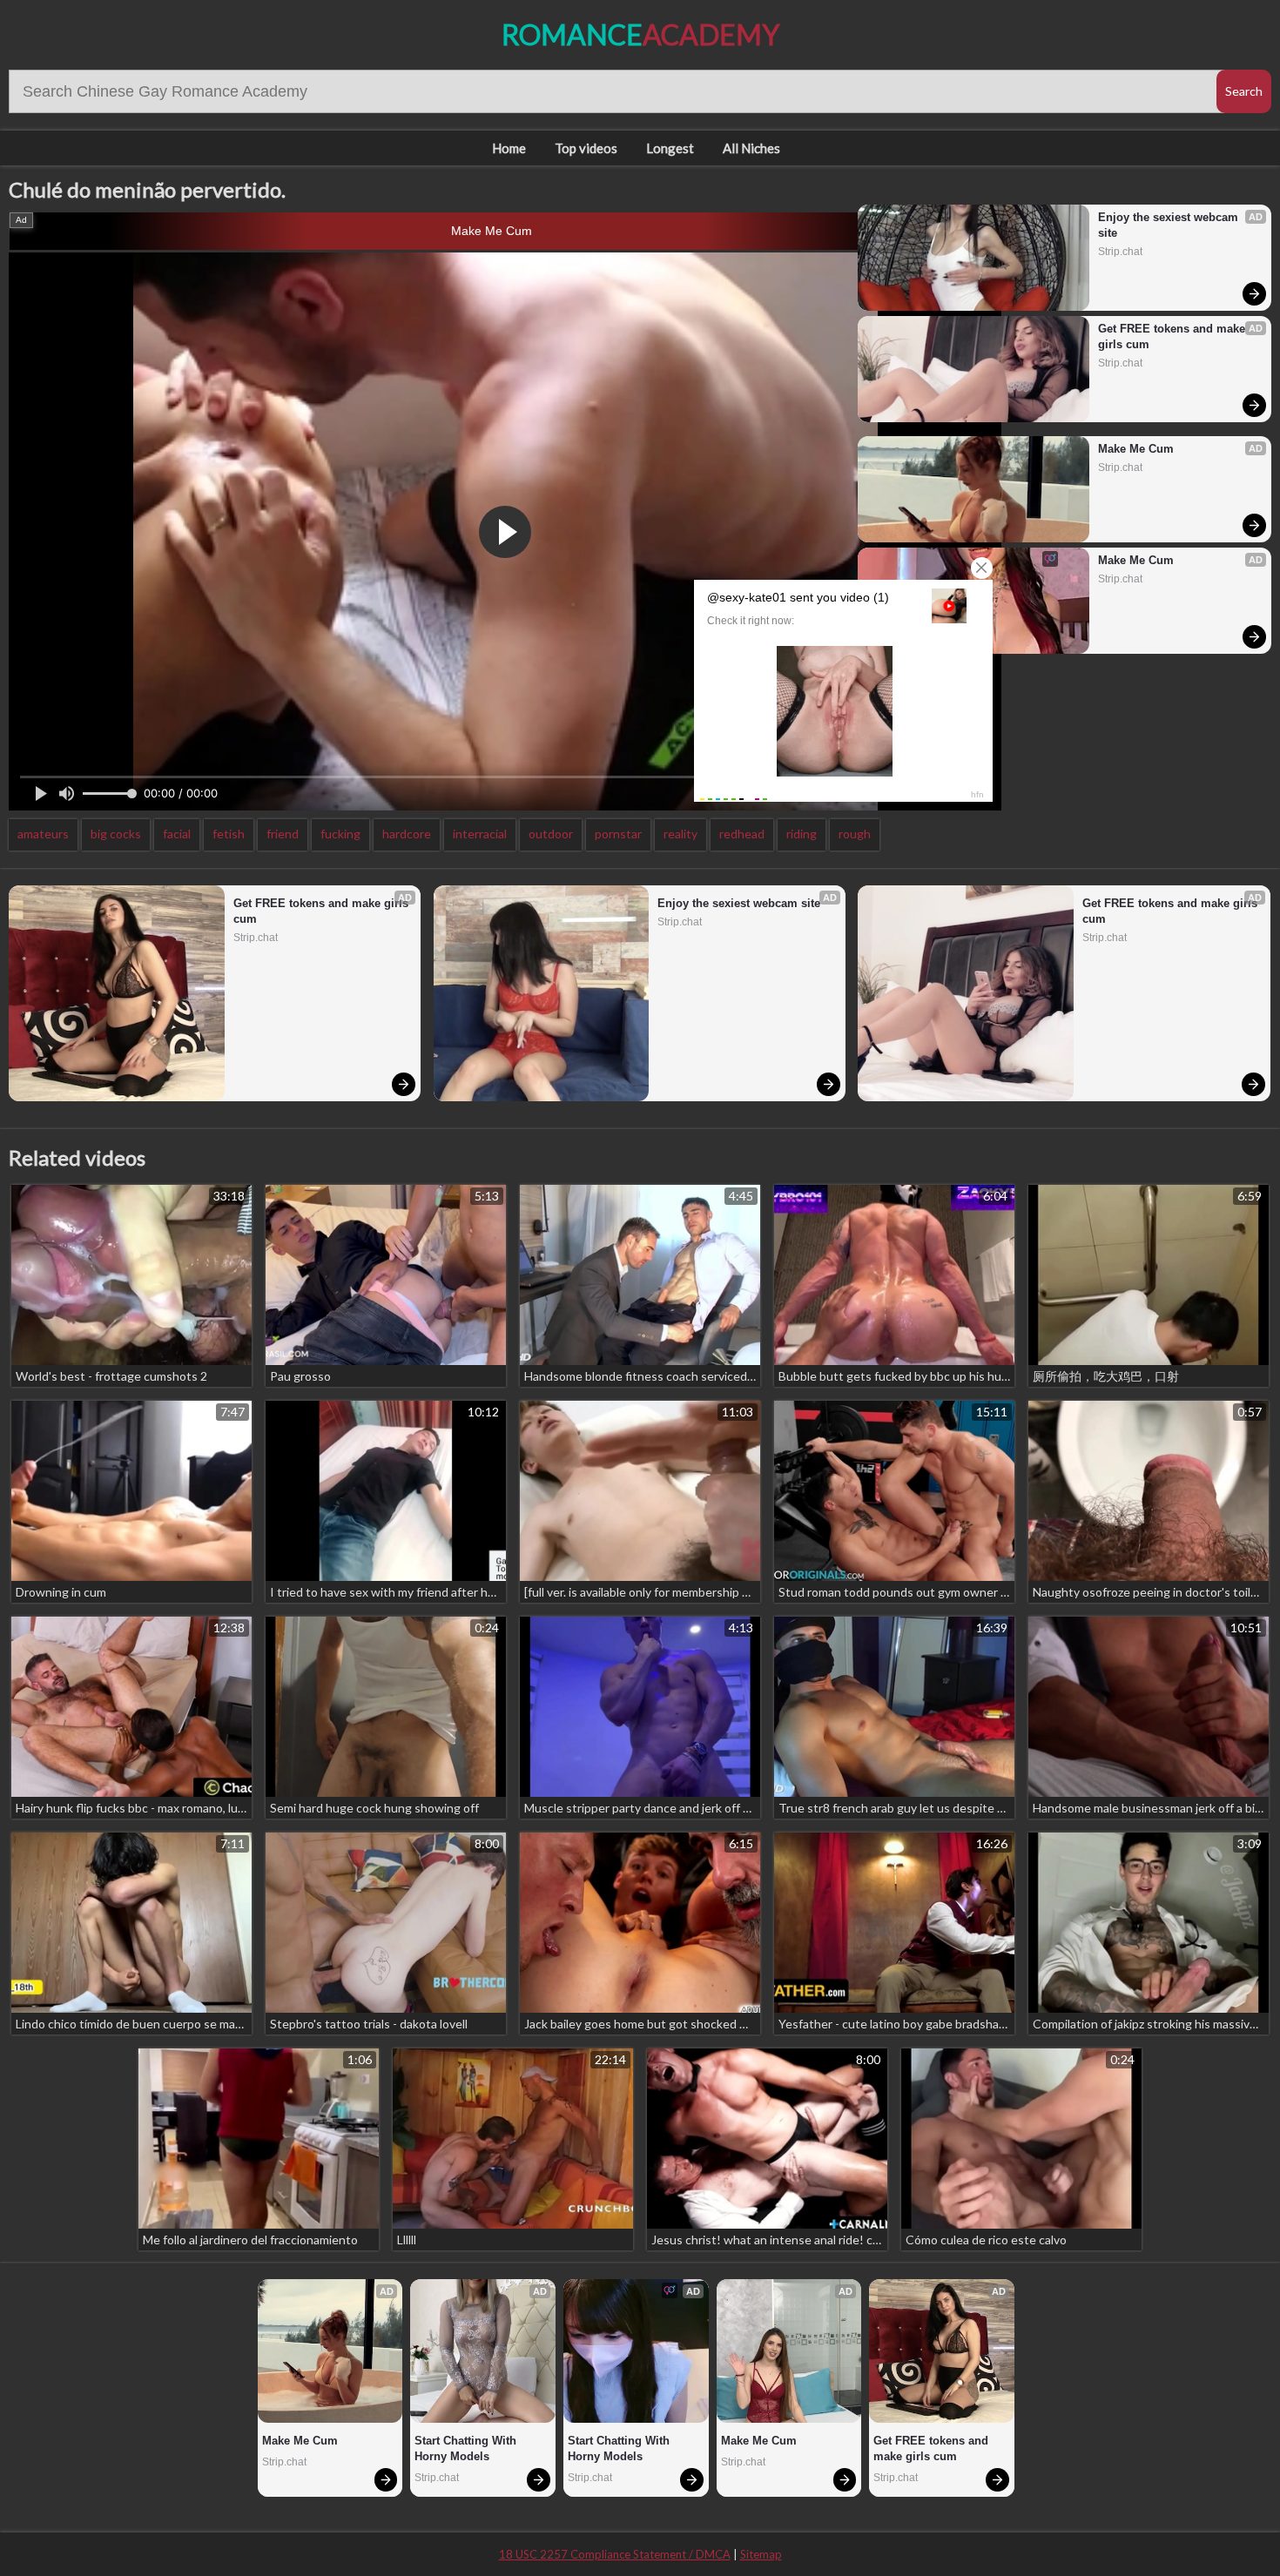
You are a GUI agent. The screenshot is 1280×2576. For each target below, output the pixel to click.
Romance (640, 34)
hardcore (407, 834)
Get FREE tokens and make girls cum (1173, 336)
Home (509, 148)
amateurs (43, 834)
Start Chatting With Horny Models (467, 2448)
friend (283, 834)
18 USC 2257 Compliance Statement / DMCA (615, 2554)
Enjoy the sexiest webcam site (1170, 225)
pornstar (618, 834)
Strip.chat (1120, 252)
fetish (229, 834)
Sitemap (761, 2554)
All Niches (751, 148)
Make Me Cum (492, 231)
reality (680, 834)
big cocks (116, 834)
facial (177, 834)
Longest (670, 148)
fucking (340, 834)
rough (855, 834)
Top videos (586, 148)
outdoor (551, 834)
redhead (742, 834)
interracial (480, 834)
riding (802, 834)
